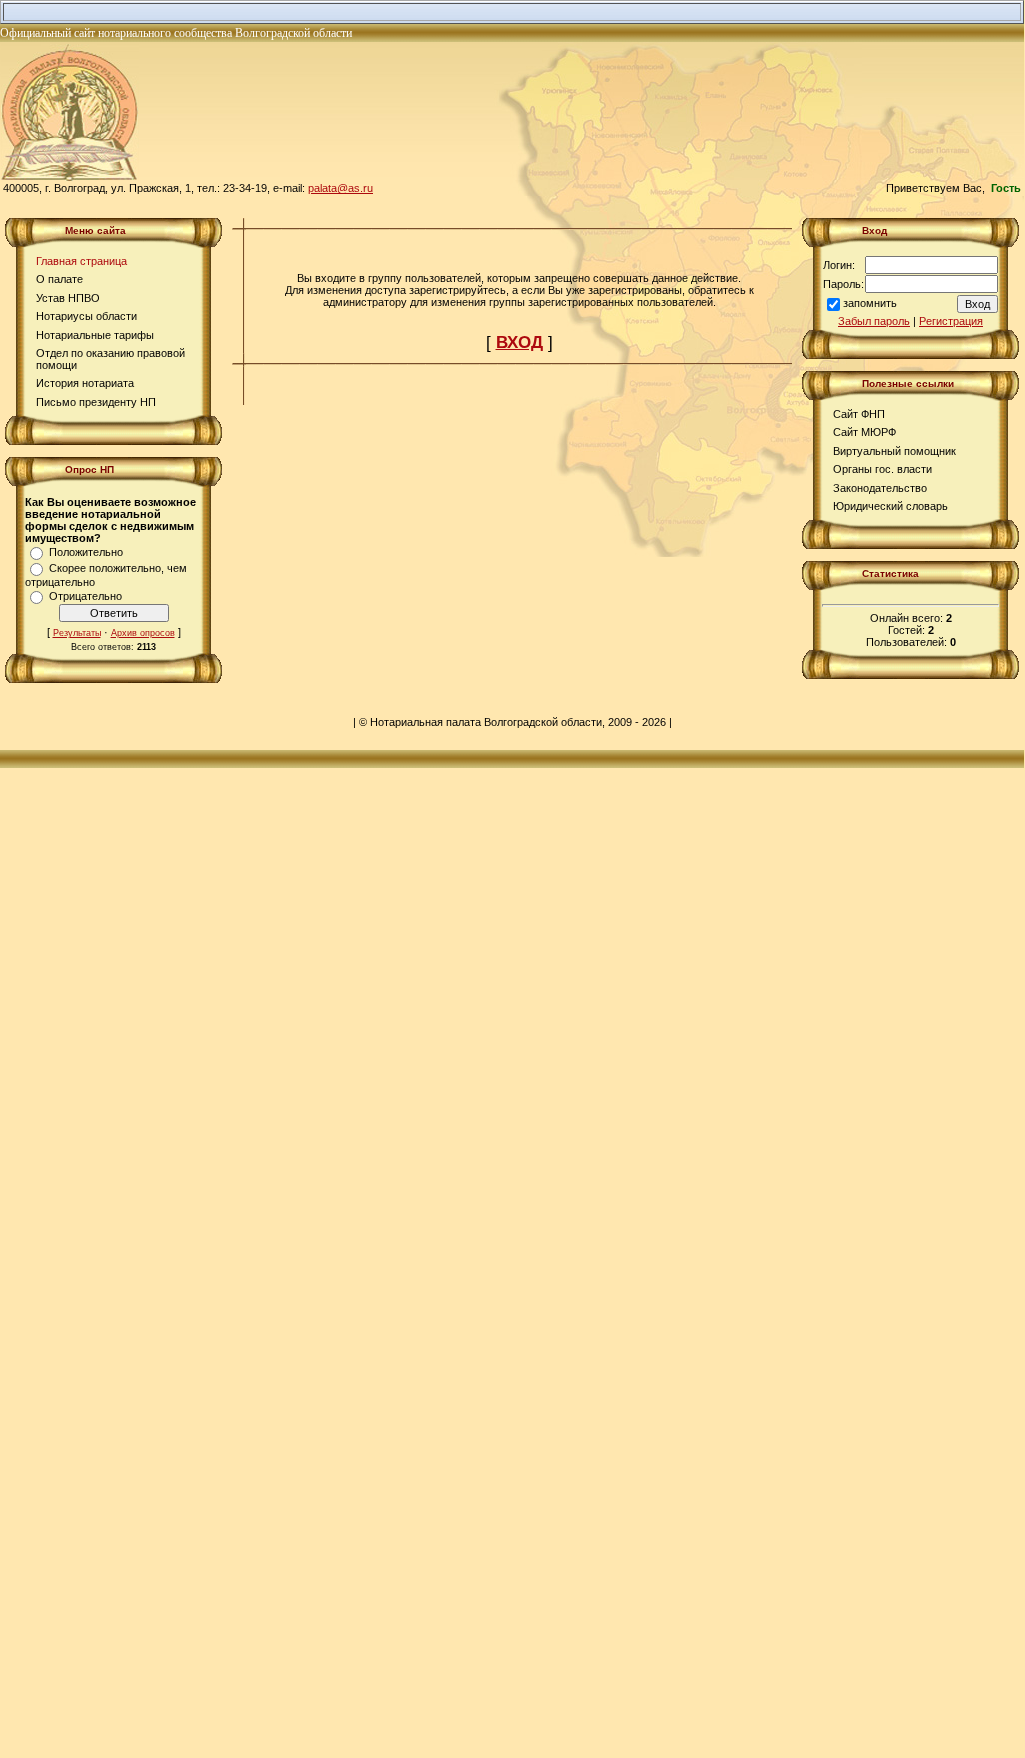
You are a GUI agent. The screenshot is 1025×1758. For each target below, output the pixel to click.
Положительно (86, 552)
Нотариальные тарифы (95, 335)
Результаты (77, 633)
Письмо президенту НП (96, 402)
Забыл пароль (874, 321)
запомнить (870, 303)
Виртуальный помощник (894, 451)
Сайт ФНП (859, 414)
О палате (59, 279)
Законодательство (880, 488)
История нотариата (85, 383)
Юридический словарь (890, 506)
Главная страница (81, 261)
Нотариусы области (86, 316)
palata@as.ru (340, 188)
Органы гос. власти (882, 469)
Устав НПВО (68, 298)
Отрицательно (85, 596)
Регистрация (951, 321)
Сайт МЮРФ (864, 432)
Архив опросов (143, 633)
